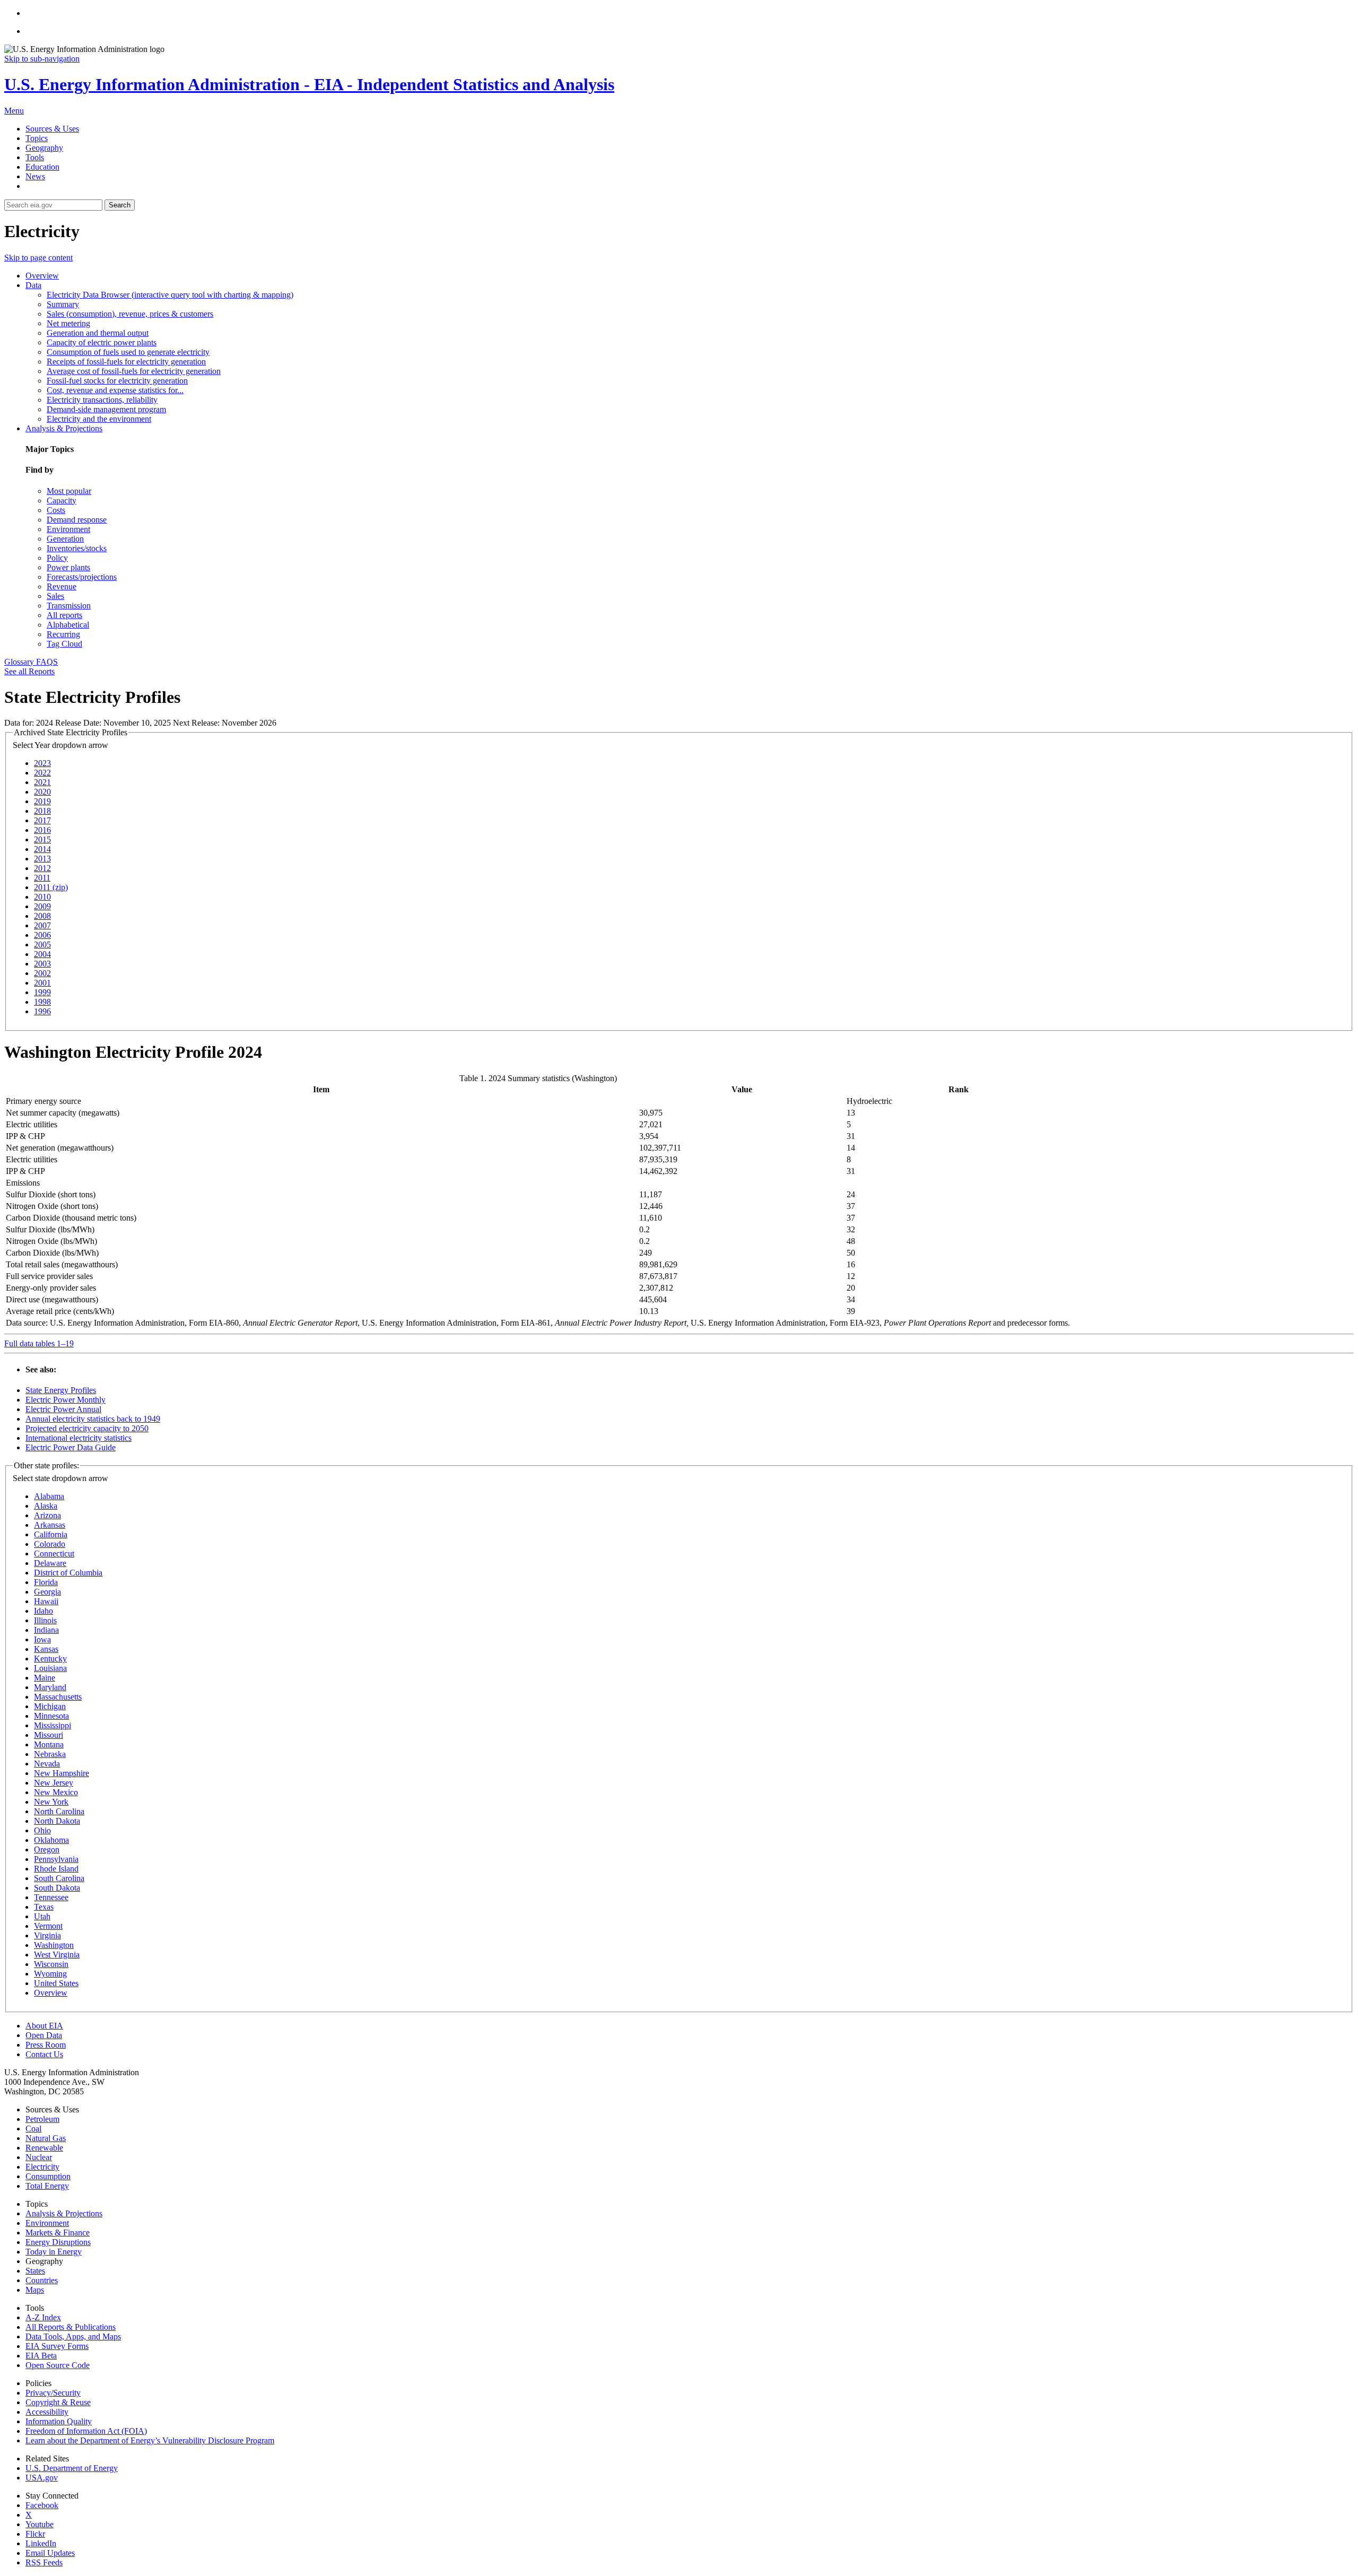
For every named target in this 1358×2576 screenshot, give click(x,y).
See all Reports (29, 671)
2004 (42, 954)
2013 (42, 859)
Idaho (43, 1611)
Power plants (68, 567)
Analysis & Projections (64, 428)
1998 (42, 1002)
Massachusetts (58, 1697)
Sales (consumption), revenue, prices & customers (130, 314)
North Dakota (57, 1821)
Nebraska (50, 1754)
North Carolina (59, 1811)
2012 (42, 868)
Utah (42, 1916)
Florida (46, 1582)
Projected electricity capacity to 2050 (87, 1428)
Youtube (40, 2524)
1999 (42, 992)
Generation (65, 539)
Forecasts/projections (82, 577)
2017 (42, 820)
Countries (42, 2280)
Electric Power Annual (63, 1409)
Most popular (69, 491)
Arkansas (50, 1525)
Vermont (48, 1926)
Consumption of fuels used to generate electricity (128, 352)
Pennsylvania (56, 1859)
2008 (42, 916)
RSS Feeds (44, 2562)
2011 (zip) (51, 887)
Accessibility (47, 2412)
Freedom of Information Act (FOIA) (86, 2431)
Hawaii (46, 1601)
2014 (42, 849)
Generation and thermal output (98, 333)
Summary (63, 304)
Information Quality (59, 2421)
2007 (42, 925)
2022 (42, 773)
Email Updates (50, 2553)
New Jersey (54, 1783)
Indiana (46, 1630)
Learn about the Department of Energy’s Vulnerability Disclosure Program (150, 2440)
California (51, 1534)
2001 (42, 983)
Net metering (68, 323)
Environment (68, 529)
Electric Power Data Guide (71, 1447)
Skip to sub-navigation (42, 59)
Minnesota (51, 1716)
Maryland (50, 1687)
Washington (54, 1945)
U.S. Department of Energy (72, 2468)
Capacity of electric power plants (102, 342)
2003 (42, 964)
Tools (35, 157)
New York (51, 1802)
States (35, 2271)
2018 (42, 811)
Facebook (42, 2505)
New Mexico (56, 1792)
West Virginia (57, 1955)
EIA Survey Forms (57, 2346)
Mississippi (53, 1725)
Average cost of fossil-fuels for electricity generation (134, 371)
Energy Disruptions (58, 2242)
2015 (42, 839)
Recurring (63, 634)
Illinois (45, 1620)
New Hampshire (62, 1773)
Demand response (77, 520)
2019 (42, 801)
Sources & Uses (52, 129)
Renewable (44, 2148)
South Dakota (57, 1888)
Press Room (46, 2045)
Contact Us (44, 2054)
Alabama (49, 1496)
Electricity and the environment (99, 419)
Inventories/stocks (77, 548)
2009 (42, 906)
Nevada (47, 1764)
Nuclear (39, 2157)
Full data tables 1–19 (39, 1343)
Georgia (47, 1592)
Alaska (46, 1506)
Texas (44, 1907)
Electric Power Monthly (66, 1400)
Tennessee (51, 1897)
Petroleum (42, 2119)
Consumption (48, 2176)
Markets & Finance (58, 2233)
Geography (44, 148)
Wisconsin (51, 1964)
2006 (42, 935)
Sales (55, 596)
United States (56, 1983)
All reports (64, 615)
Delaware (50, 1563)
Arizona (47, 1515)
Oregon (47, 1850)
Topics (37, 138)
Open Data (44, 2035)
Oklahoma (51, 1840)
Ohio (42, 1830)
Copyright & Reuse (58, 2402)
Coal (33, 2129)
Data (33, 285)
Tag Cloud (64, 644)
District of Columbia (68, 1573)
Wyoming (50, 1974)
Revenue (62, 586)
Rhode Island (56, 1869)
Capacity (62, 501)
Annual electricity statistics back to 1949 (93, 1419)
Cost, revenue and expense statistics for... (115, 390)
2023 (42, 763)
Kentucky (50, 1659)
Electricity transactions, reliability (102, 400)
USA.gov (42, 2478)
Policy (57, 558)
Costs (56, 510)
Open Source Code (58, 2365)
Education (42, 167)
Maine (45, 1678)
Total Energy (47, 2186)
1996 (42, 1011)
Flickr (35, 2534)
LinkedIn (41, 2543)
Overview (42, 276)
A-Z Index (43, 2317)
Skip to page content (38, 258)
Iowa (42, 1639)
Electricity (42, 2167)
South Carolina (59, 1878)
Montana (49, 1744)
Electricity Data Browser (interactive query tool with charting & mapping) (170, 295)
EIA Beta (41, 2356)
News (35, 176)
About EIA (44, 2026)
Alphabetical (68, 625)
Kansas (46, 1649)
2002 (42, 973)
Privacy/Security (53, 2393)
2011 (42, 878)
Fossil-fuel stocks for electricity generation (117, 381)
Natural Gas (46, 2138)
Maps (35, 2290)
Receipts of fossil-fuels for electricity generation (126, 362)
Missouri (49, 1735)
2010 (42, 897)
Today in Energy (54, 2252)
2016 (42, 830)
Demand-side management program (106, 409)
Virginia (47, 1935)
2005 (42, 945)
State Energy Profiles (61, 1390)
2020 (42, 792)
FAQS (47, 662)
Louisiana (50, 1668)
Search (120, 205)
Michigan (50, 1706)
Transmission (69, 606)
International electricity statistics (79, 1438)
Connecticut (54, 1554)
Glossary (20, 662)
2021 (42, 782)
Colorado (50, 1544)
